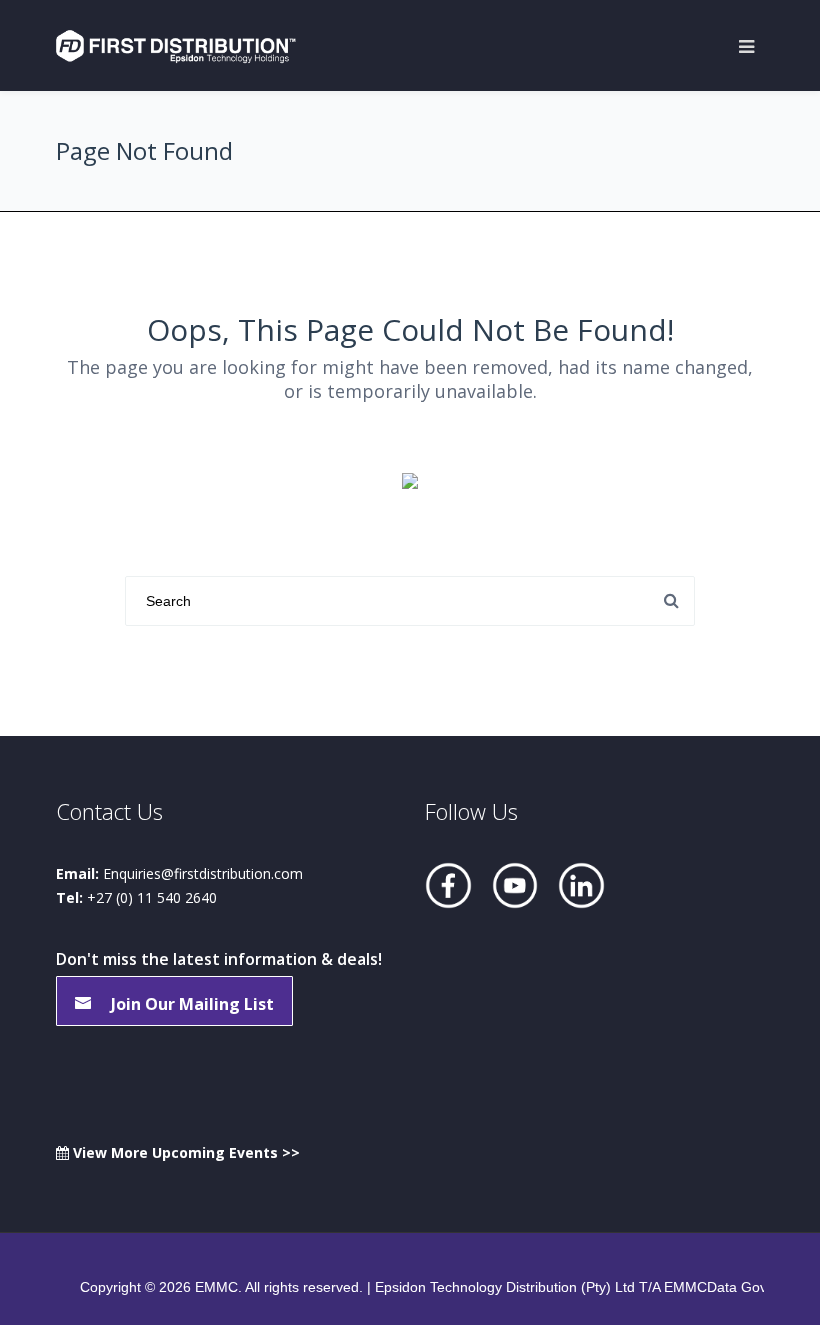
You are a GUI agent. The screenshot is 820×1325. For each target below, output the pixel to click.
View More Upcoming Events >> (184, 1152)
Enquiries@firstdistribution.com (203, 873)
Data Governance (763, 1287)
